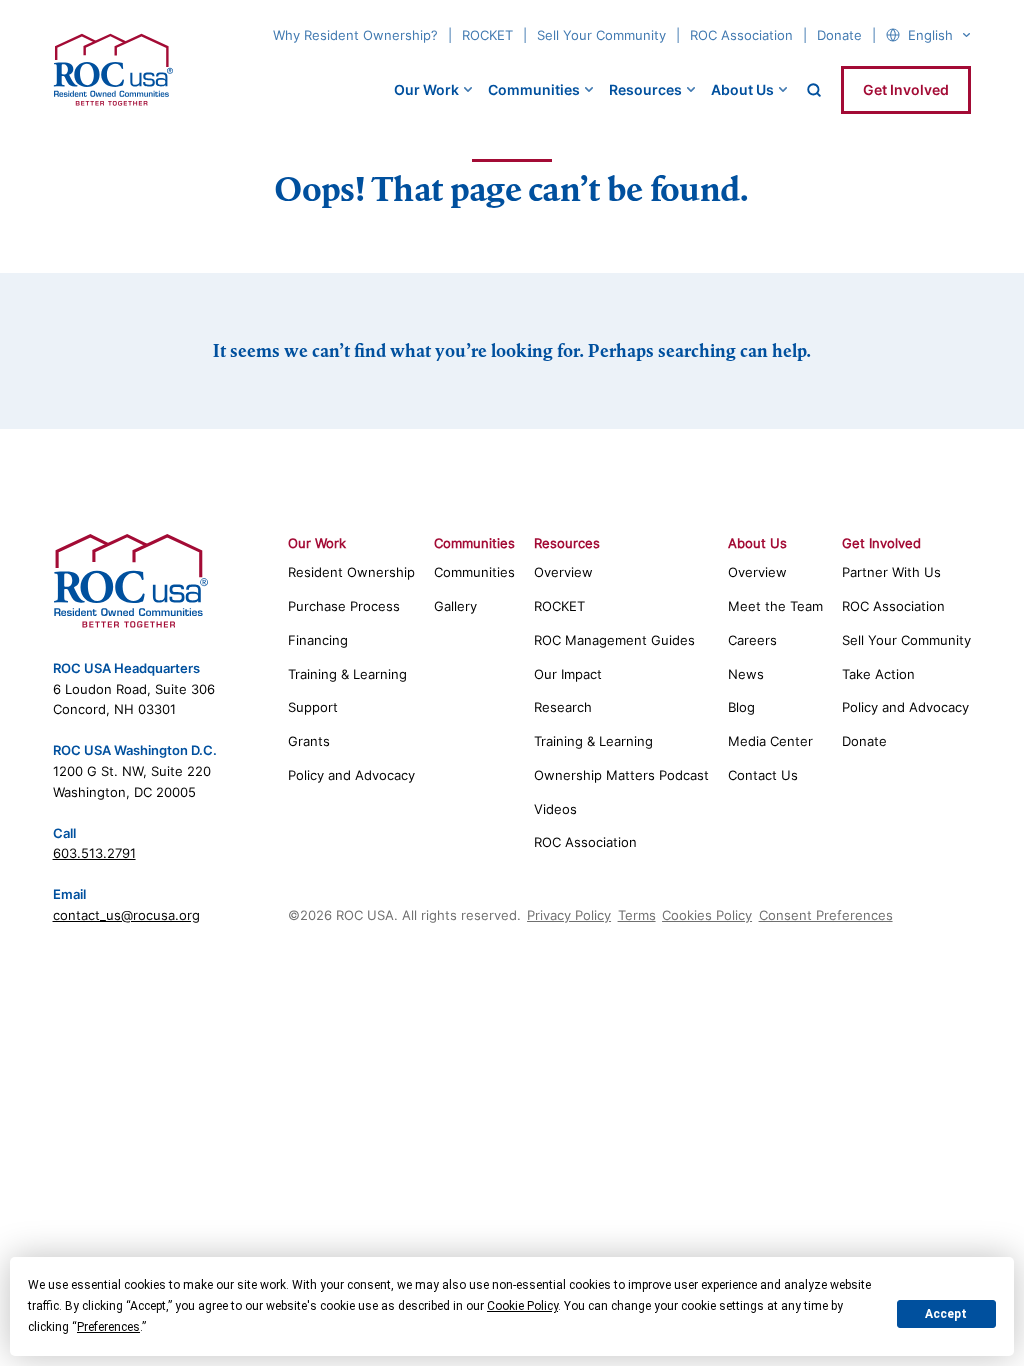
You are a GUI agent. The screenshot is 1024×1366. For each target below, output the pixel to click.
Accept (946, 1314)
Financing (318, 640)
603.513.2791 (94, 853)
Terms (637, 915)
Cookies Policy (707, 915)
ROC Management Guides (614, 640)
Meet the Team (775, 606)
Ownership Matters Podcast (621, 775)
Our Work (426, 89)
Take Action (878, 674)
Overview (563, 572)
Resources (645, 89)
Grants (309, 741)
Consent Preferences (826, 915)
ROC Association (741, 35)
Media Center (770, 741)
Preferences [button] (108, 1327)
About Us (742, 89)
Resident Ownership (351, 572)
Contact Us (763, 775)
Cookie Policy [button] (522, 1306)
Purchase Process (344, 606)
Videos (555, 809)
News (746, 674)
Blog (741, 707)
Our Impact (568, 674)
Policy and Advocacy (351, 775)
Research (563, 707)
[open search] (814, 90)
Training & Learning (347, 674)
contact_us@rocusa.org (126, 915)
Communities (534, 89)
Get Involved (906, 89)
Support (313, 707)
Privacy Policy (569, 915)
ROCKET (487, 35)
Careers (752, 640)
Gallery (455, 606)
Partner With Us (891, 572)
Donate (839, 35)
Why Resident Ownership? (355, 35)
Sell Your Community (601, 35)
